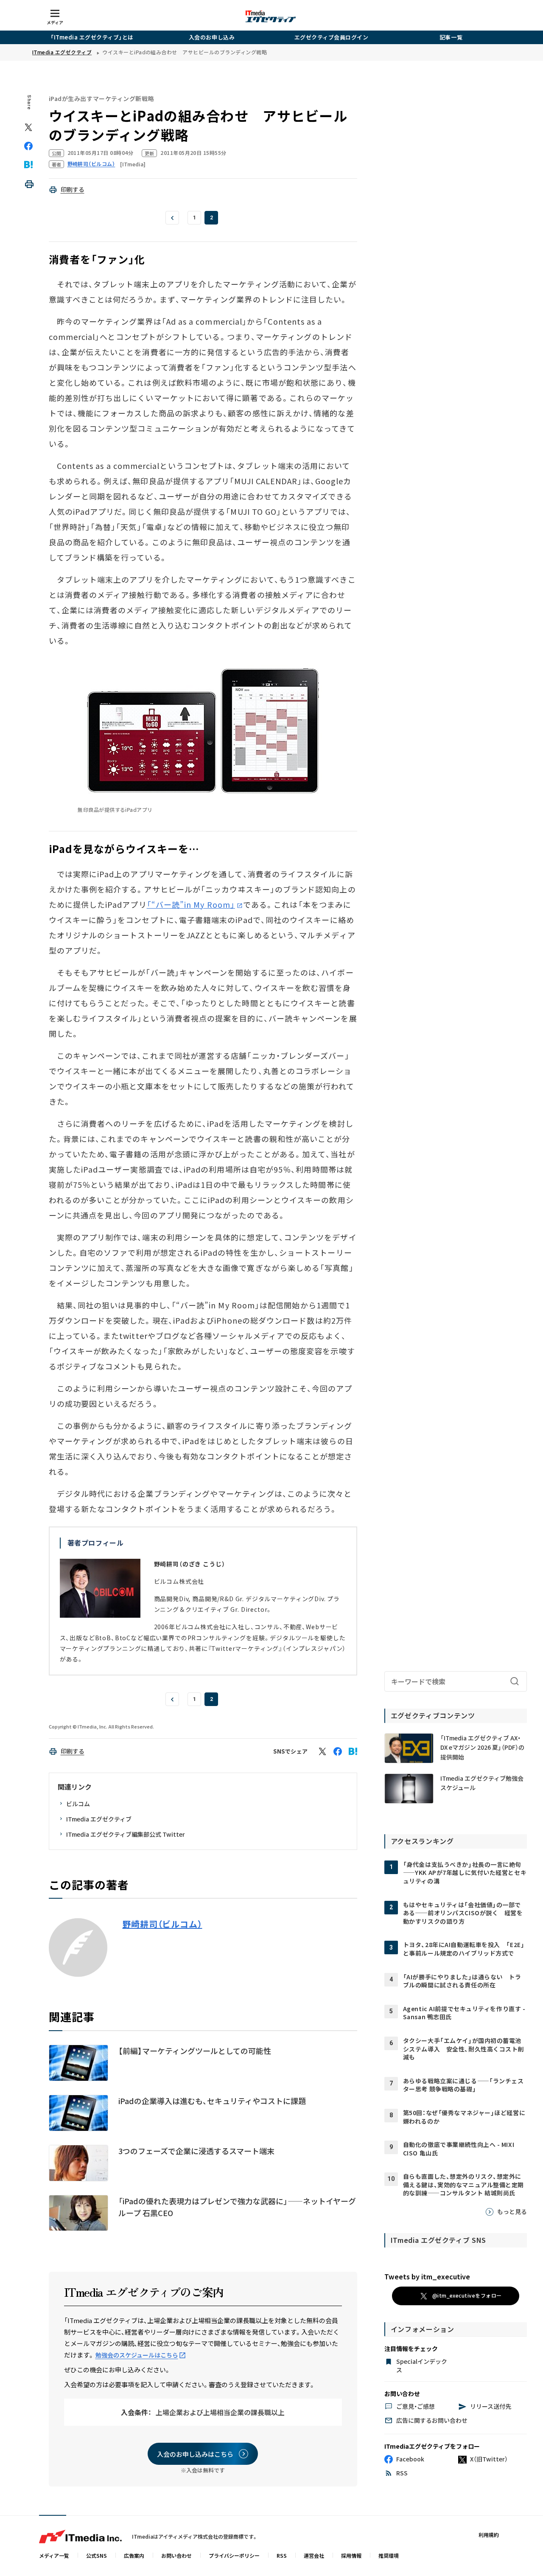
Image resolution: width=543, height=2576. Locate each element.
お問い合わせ (176, 2555)
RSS (282, 2555)
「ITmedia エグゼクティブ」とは (92, 37)
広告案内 (134, 2555)
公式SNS (97, 2555)
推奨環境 (389, 2555)
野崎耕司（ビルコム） (162, 1924)
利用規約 (489, 2535)
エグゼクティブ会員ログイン (332, 37)
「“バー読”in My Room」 (191, 904)
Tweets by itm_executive (427, 2276)
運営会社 (314, 2555)
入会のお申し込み (212, 37)
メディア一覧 (54, 2555)
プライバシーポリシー (234, 2555)
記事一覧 (451, 37)
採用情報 (351, 2555)
